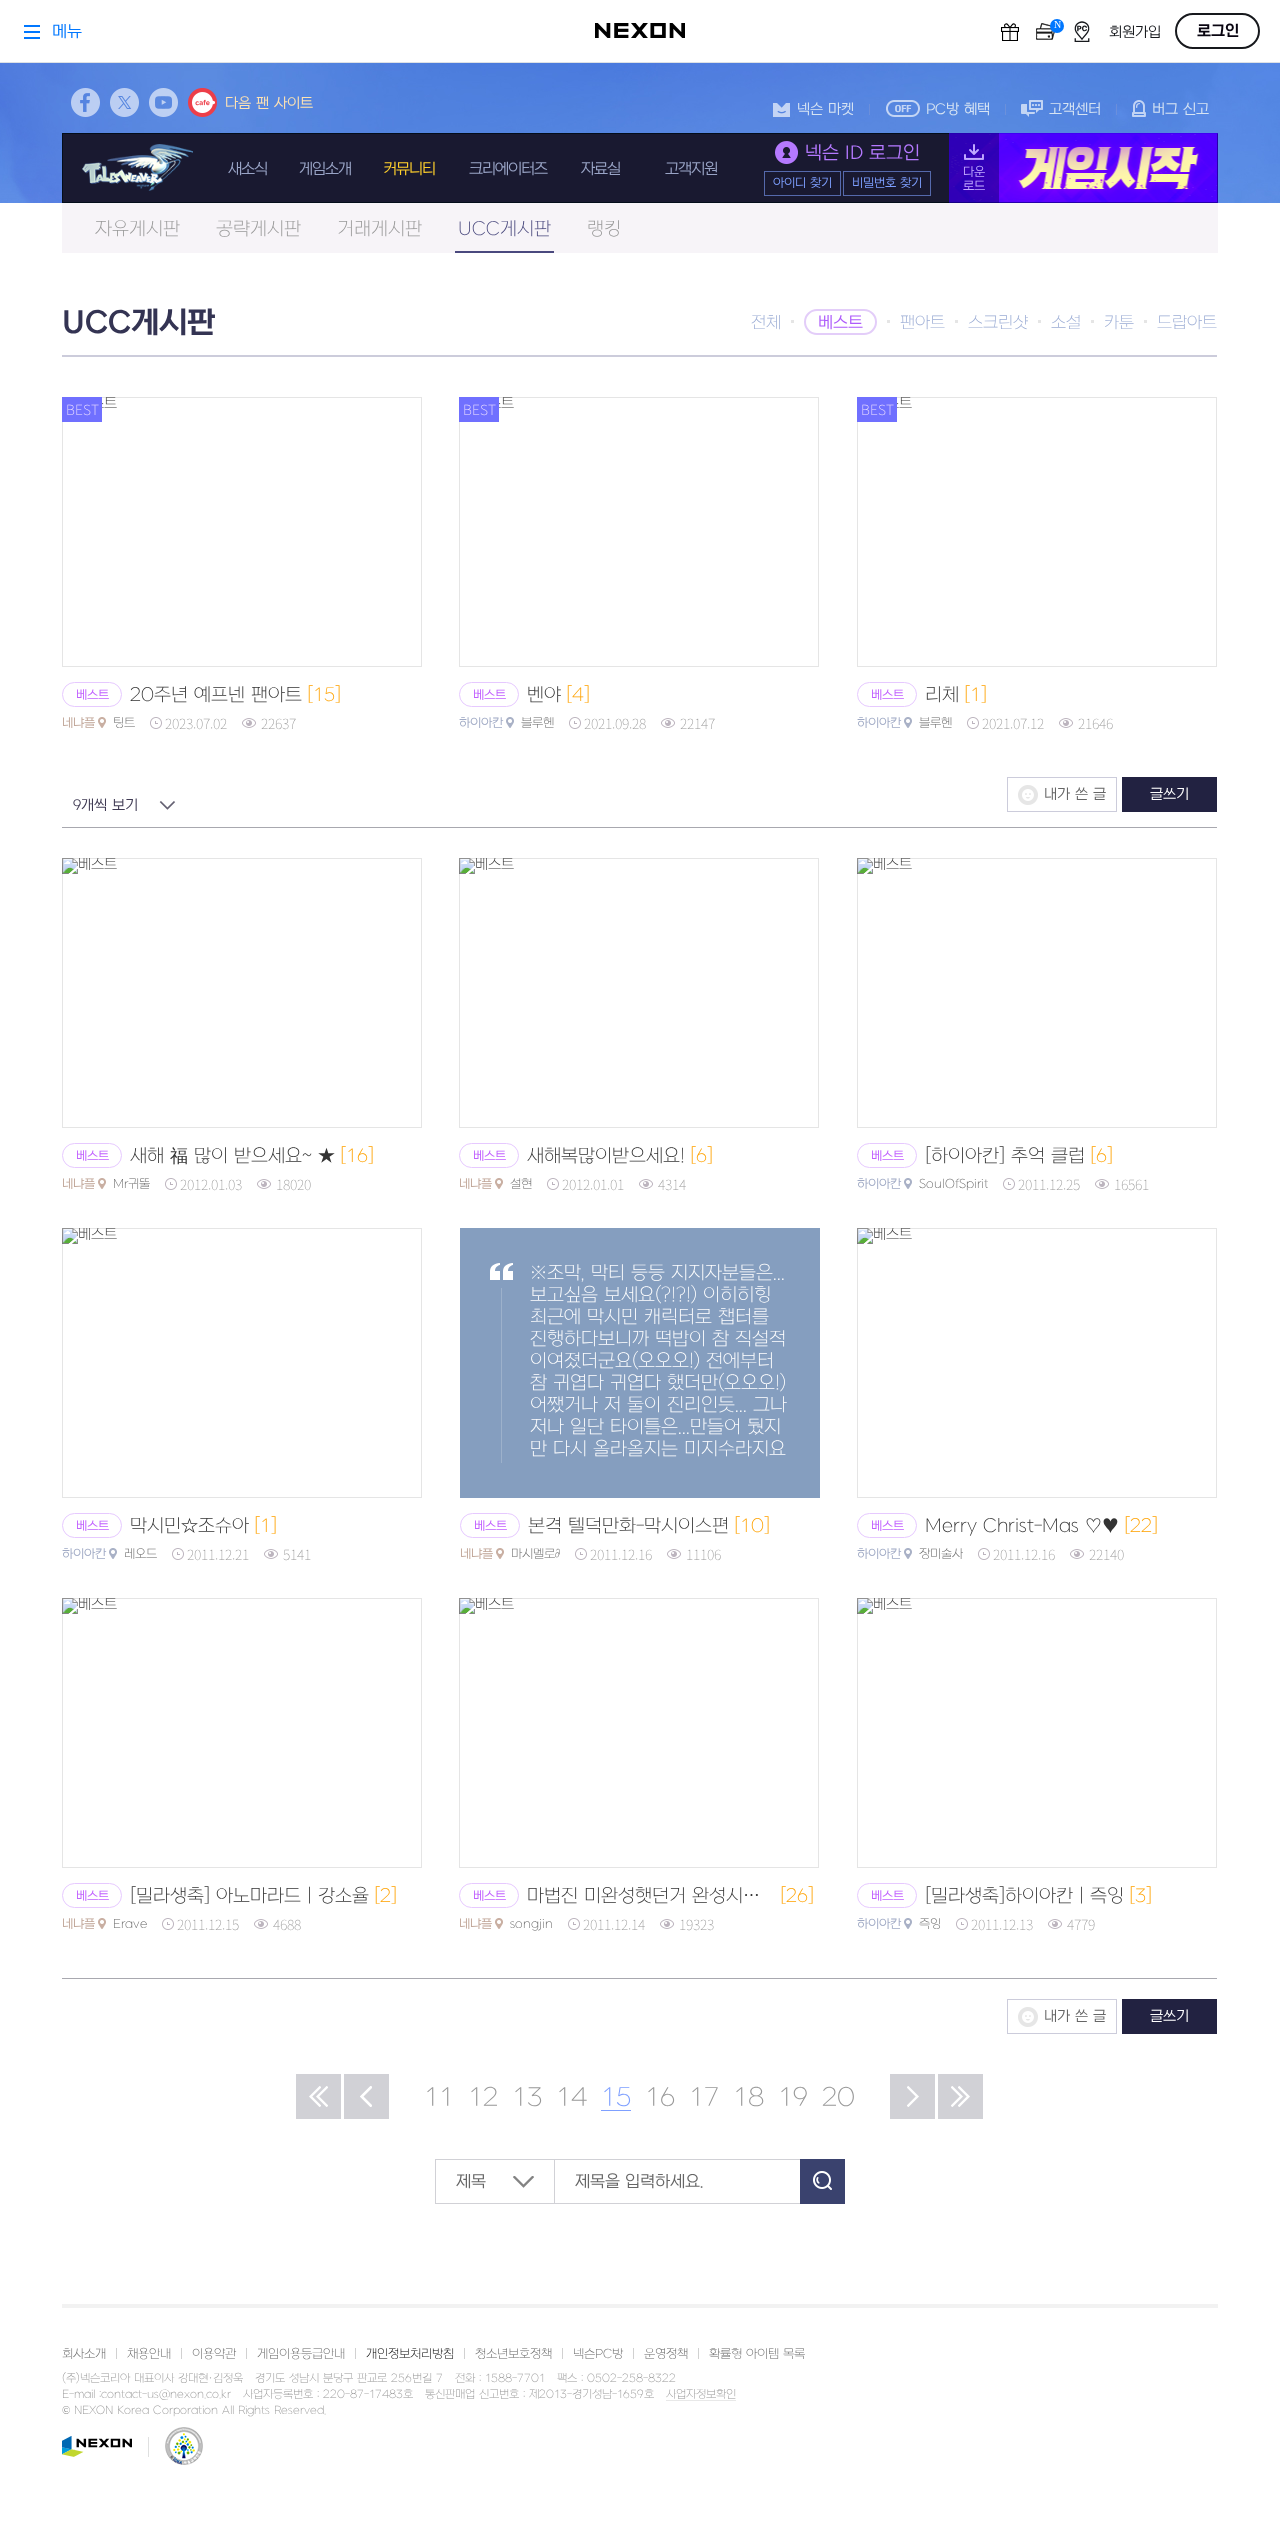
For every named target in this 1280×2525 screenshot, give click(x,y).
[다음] (912, 2096)
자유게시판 (137, 229)
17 (704, 2098)
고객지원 (691, 169)
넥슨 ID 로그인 (862, 153)
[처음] (318, 2096)
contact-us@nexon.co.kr (166, 2394)
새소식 (247, 169)
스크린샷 (998, 323)
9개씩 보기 (105, 805)
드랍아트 (1187, 323)
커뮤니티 (409, 169)
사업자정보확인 (701, 2395)
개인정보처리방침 (410, 2354)
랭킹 (604, 229)
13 (527, 2098)
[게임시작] (1083, 168)
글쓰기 (1169, 794)
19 (793, 2098)
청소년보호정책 (513, 2354)
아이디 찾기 (802, 183)
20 (838, 2098)
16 (660, 2098)
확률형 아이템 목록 (757, 2354)
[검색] (822, 2181)
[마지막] (960, 2096)
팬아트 (922, 323)
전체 (766, 323)
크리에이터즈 (508, 169)
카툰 (1119, 323)
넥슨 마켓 (825, 109)
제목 (471, 2182)
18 (748, 2098)
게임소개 (325, 169)
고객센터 (1075, 109)
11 (439, 2098)
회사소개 (84, 2354)
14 (571, 2098)
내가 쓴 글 (1075, 794)
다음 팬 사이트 (269, 103)
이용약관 (214, 2354)
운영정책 (666, 2354)
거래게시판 (379, 229)
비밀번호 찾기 (887, 183)
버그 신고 (1180, 109)
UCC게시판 (504, 229)
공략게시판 (258, 229)
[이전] (366, 2096)
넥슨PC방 (598, 2354)
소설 (1066, 323)
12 (483, 2098)
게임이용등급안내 (301, 2354)
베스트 (840, 323)
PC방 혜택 (958, 109)
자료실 (600, 169)
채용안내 (149, 2354)
